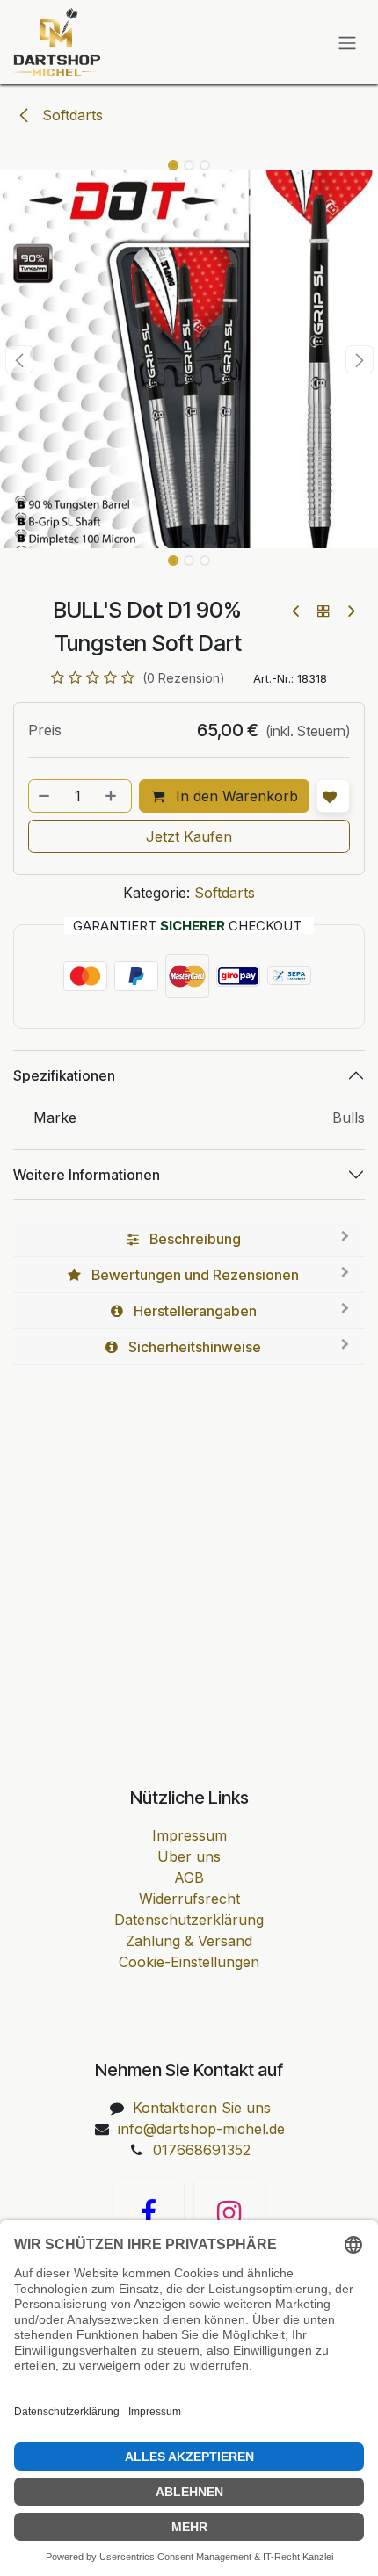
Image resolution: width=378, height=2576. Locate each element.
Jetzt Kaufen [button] (189, 836)
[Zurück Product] (297, 611)
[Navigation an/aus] (347, 42)
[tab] (189, 1239)
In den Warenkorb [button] (235, 796)
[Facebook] (149, 2213)
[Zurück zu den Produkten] (323, 611)
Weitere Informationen (87, 1175)
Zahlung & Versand (189, 1941)
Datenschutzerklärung (189, 1920)
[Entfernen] (45, 796)
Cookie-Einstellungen (189, 1962)
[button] (19, 359)
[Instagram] (229, 2213)
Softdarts (70, 115)
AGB (189, 1878)
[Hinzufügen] (113, 796)
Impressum (189, 1835)
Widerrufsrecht (189, 1899)
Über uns (189, 1856)
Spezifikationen (64, 1075)
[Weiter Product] (350, 611)
